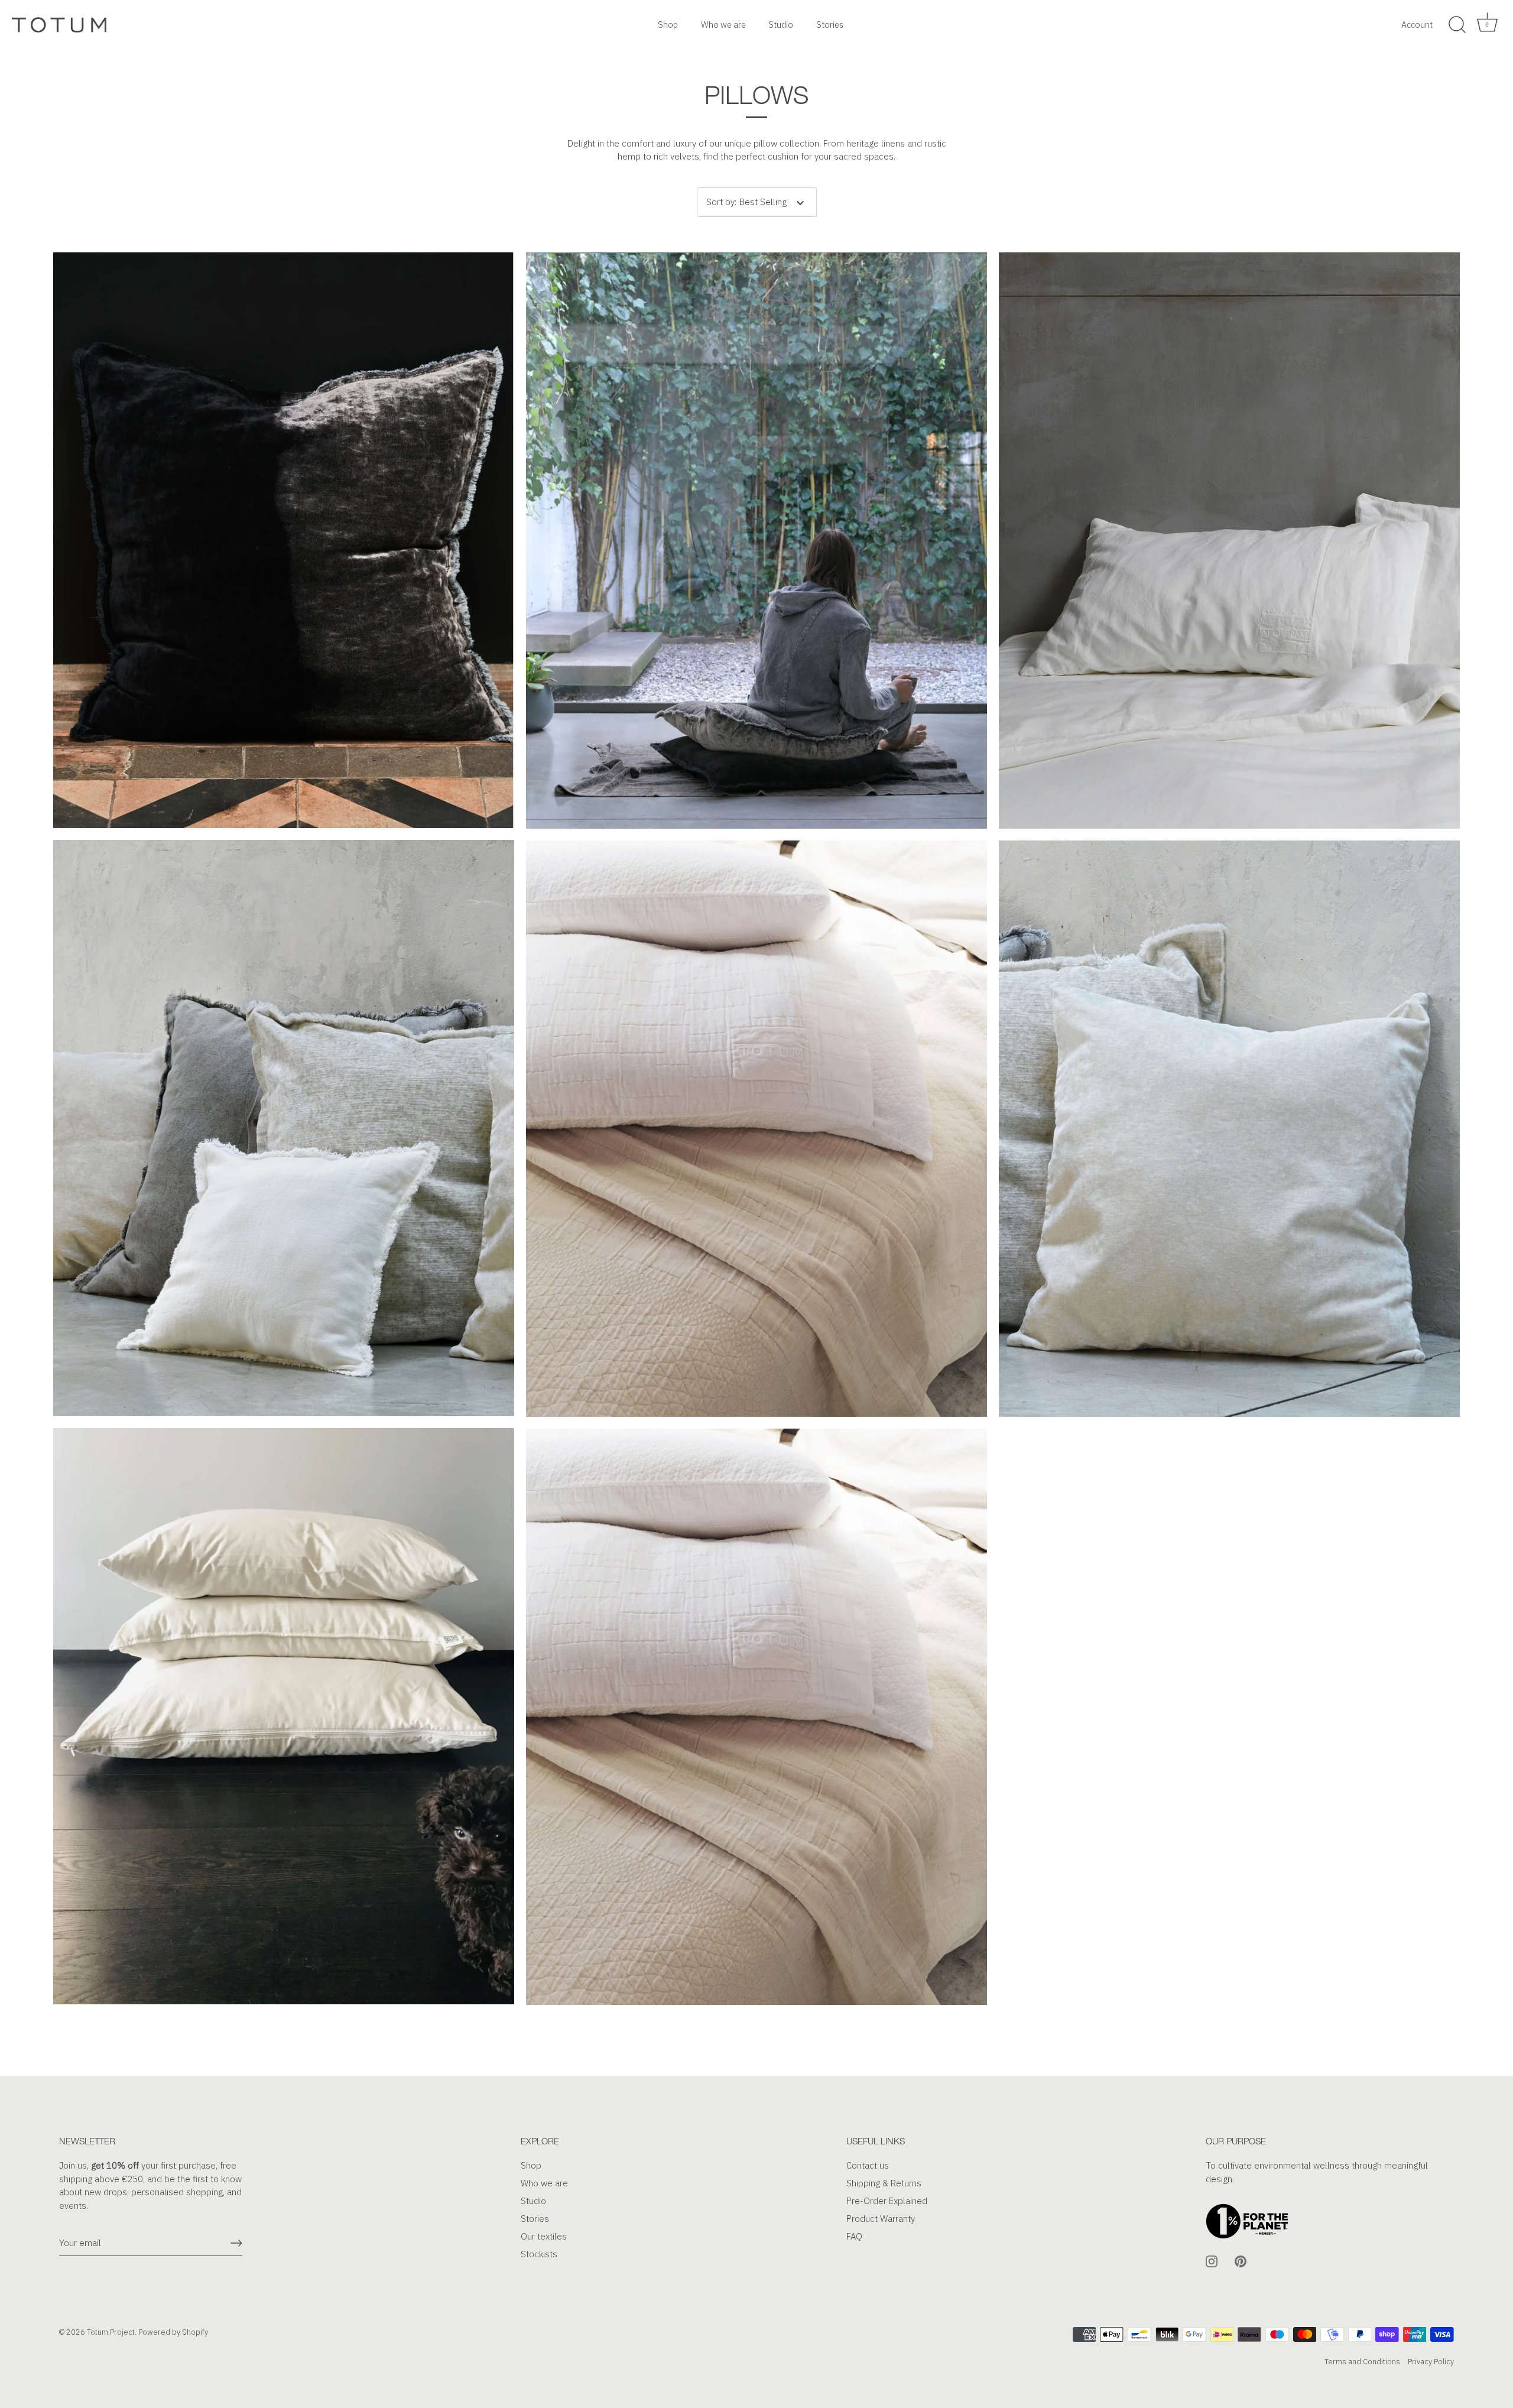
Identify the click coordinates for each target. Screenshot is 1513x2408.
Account (1417, 25)
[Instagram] (1212, 2261)
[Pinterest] (1241, 2261)
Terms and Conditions (1362, 2361)
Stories (830, 25)
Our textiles (544, 2236)
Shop (668, 25)
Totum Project (111, 2332)
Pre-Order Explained (887, 2201)
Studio (781, 25)
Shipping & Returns (884, 2183)
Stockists (539, 2254)
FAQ (854, 2236)
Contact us (868, 2165)
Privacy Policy (1431, 2361)
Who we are (723, 25)
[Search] (1457, 25)
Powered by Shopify (173, 2332)
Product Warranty (881, 2219)
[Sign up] (236, 2243)
